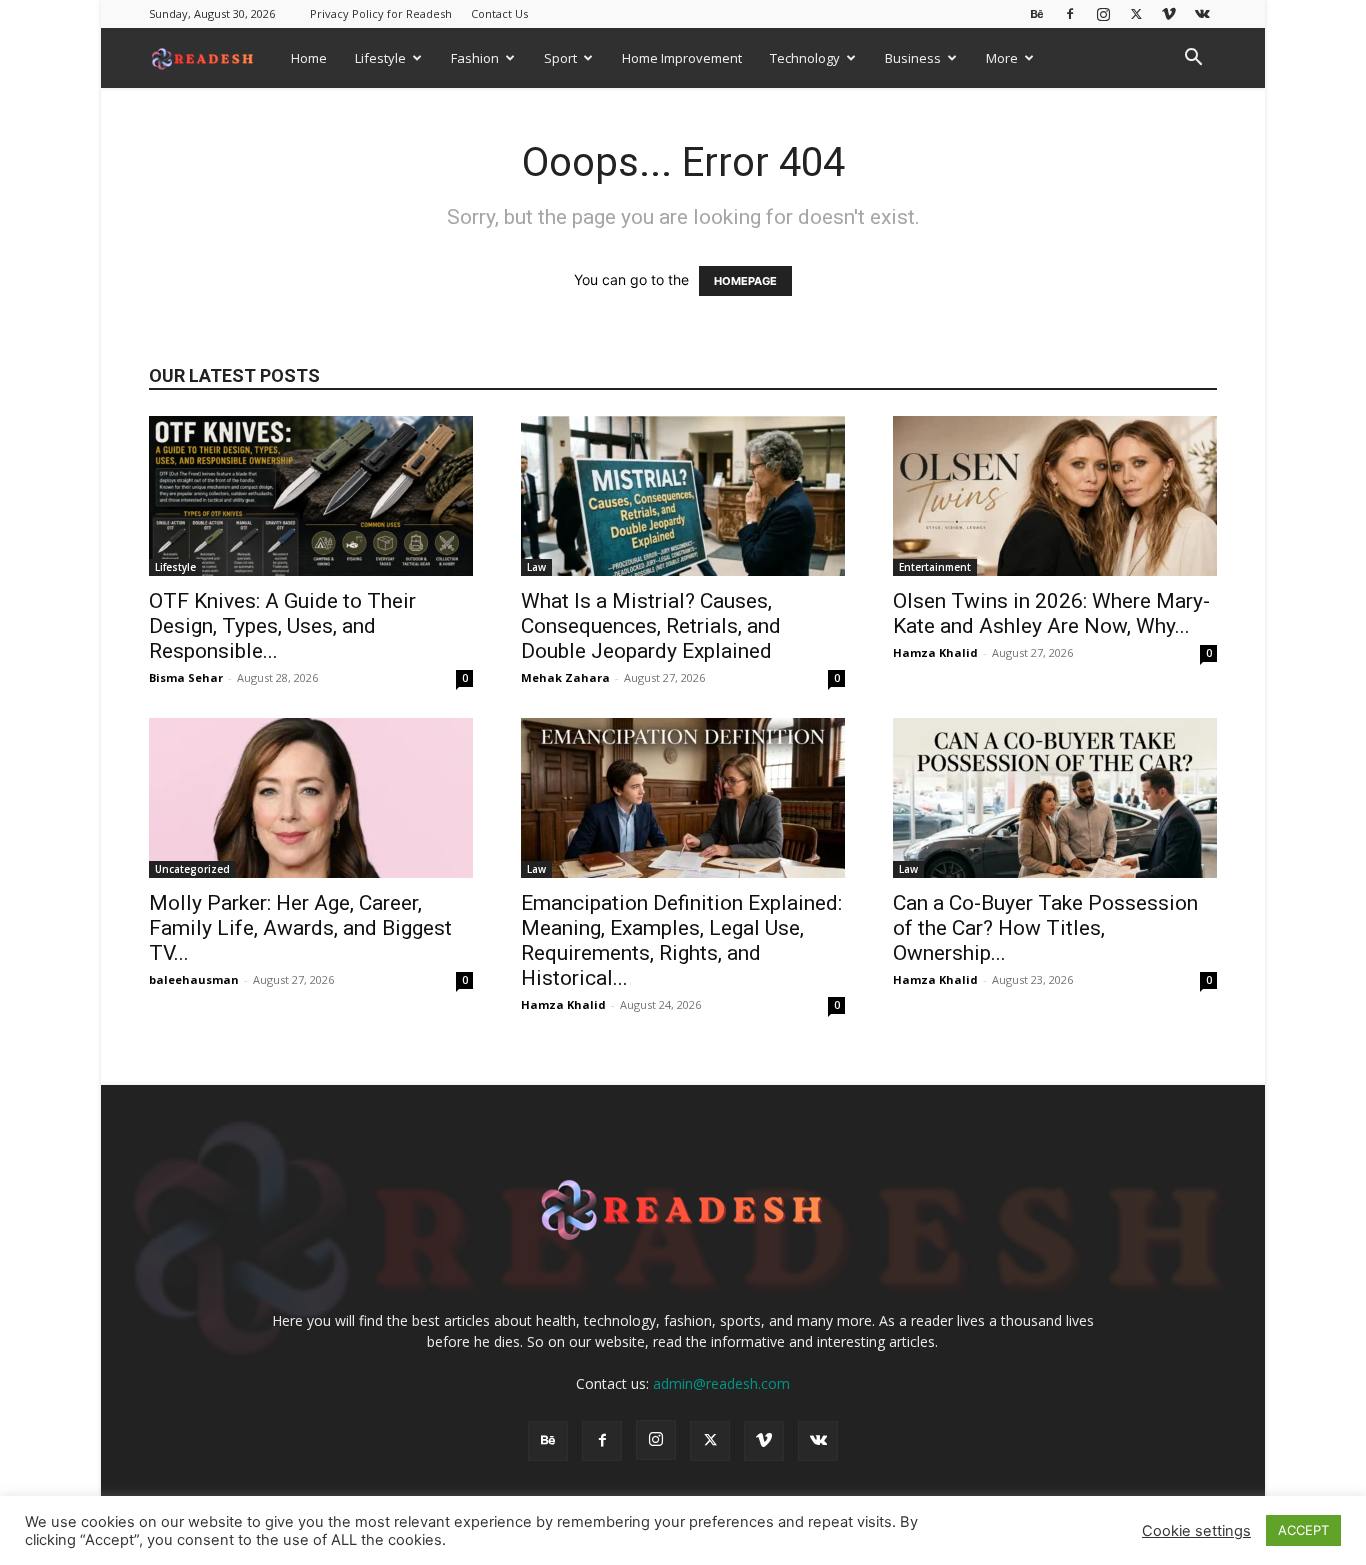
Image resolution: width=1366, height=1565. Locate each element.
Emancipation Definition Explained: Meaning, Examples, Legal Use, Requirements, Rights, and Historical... (681, 940)
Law (536, 567)
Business (913, 58)
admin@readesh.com (721, 1383)
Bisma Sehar (186, 677)
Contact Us (499, 13)
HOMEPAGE (745, 281)
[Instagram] (1103, 13)
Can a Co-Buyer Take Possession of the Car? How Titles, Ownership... (1045, 928)
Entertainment (935, 567)
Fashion (475, 58)
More (1002, 58)
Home (309, 58)
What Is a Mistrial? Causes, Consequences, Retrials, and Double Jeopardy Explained (651, 626)
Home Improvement (682, 58)
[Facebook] (1070, 13)
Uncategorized (192, 869)
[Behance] (1037, 13)
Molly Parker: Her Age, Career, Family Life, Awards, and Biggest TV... (300, 928)
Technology (805, 58)
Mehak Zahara (565, 677)
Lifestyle (380, 58)
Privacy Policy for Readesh (381, 13)
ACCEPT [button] (1303, 1530)
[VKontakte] (1202, 13)
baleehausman (194, 979)
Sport (560, 58)
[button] (1193, 59)
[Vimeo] (1169, 13)
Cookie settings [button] (1196, 1531)
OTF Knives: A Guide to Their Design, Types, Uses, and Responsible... (282, 626)
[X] (1136, 13)
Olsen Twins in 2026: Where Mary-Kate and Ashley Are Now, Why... (1051, 613)
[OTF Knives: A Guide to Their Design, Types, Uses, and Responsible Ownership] (311, 496)
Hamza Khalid (935, 652)
